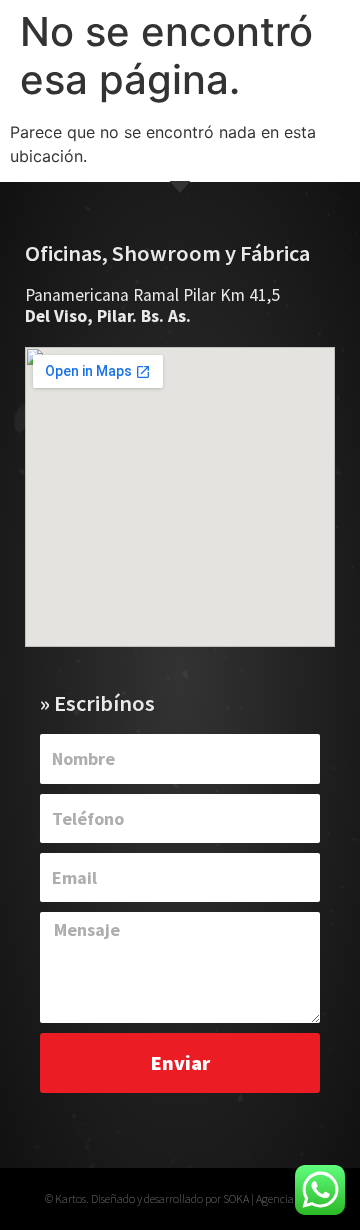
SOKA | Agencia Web (269, 1198)
